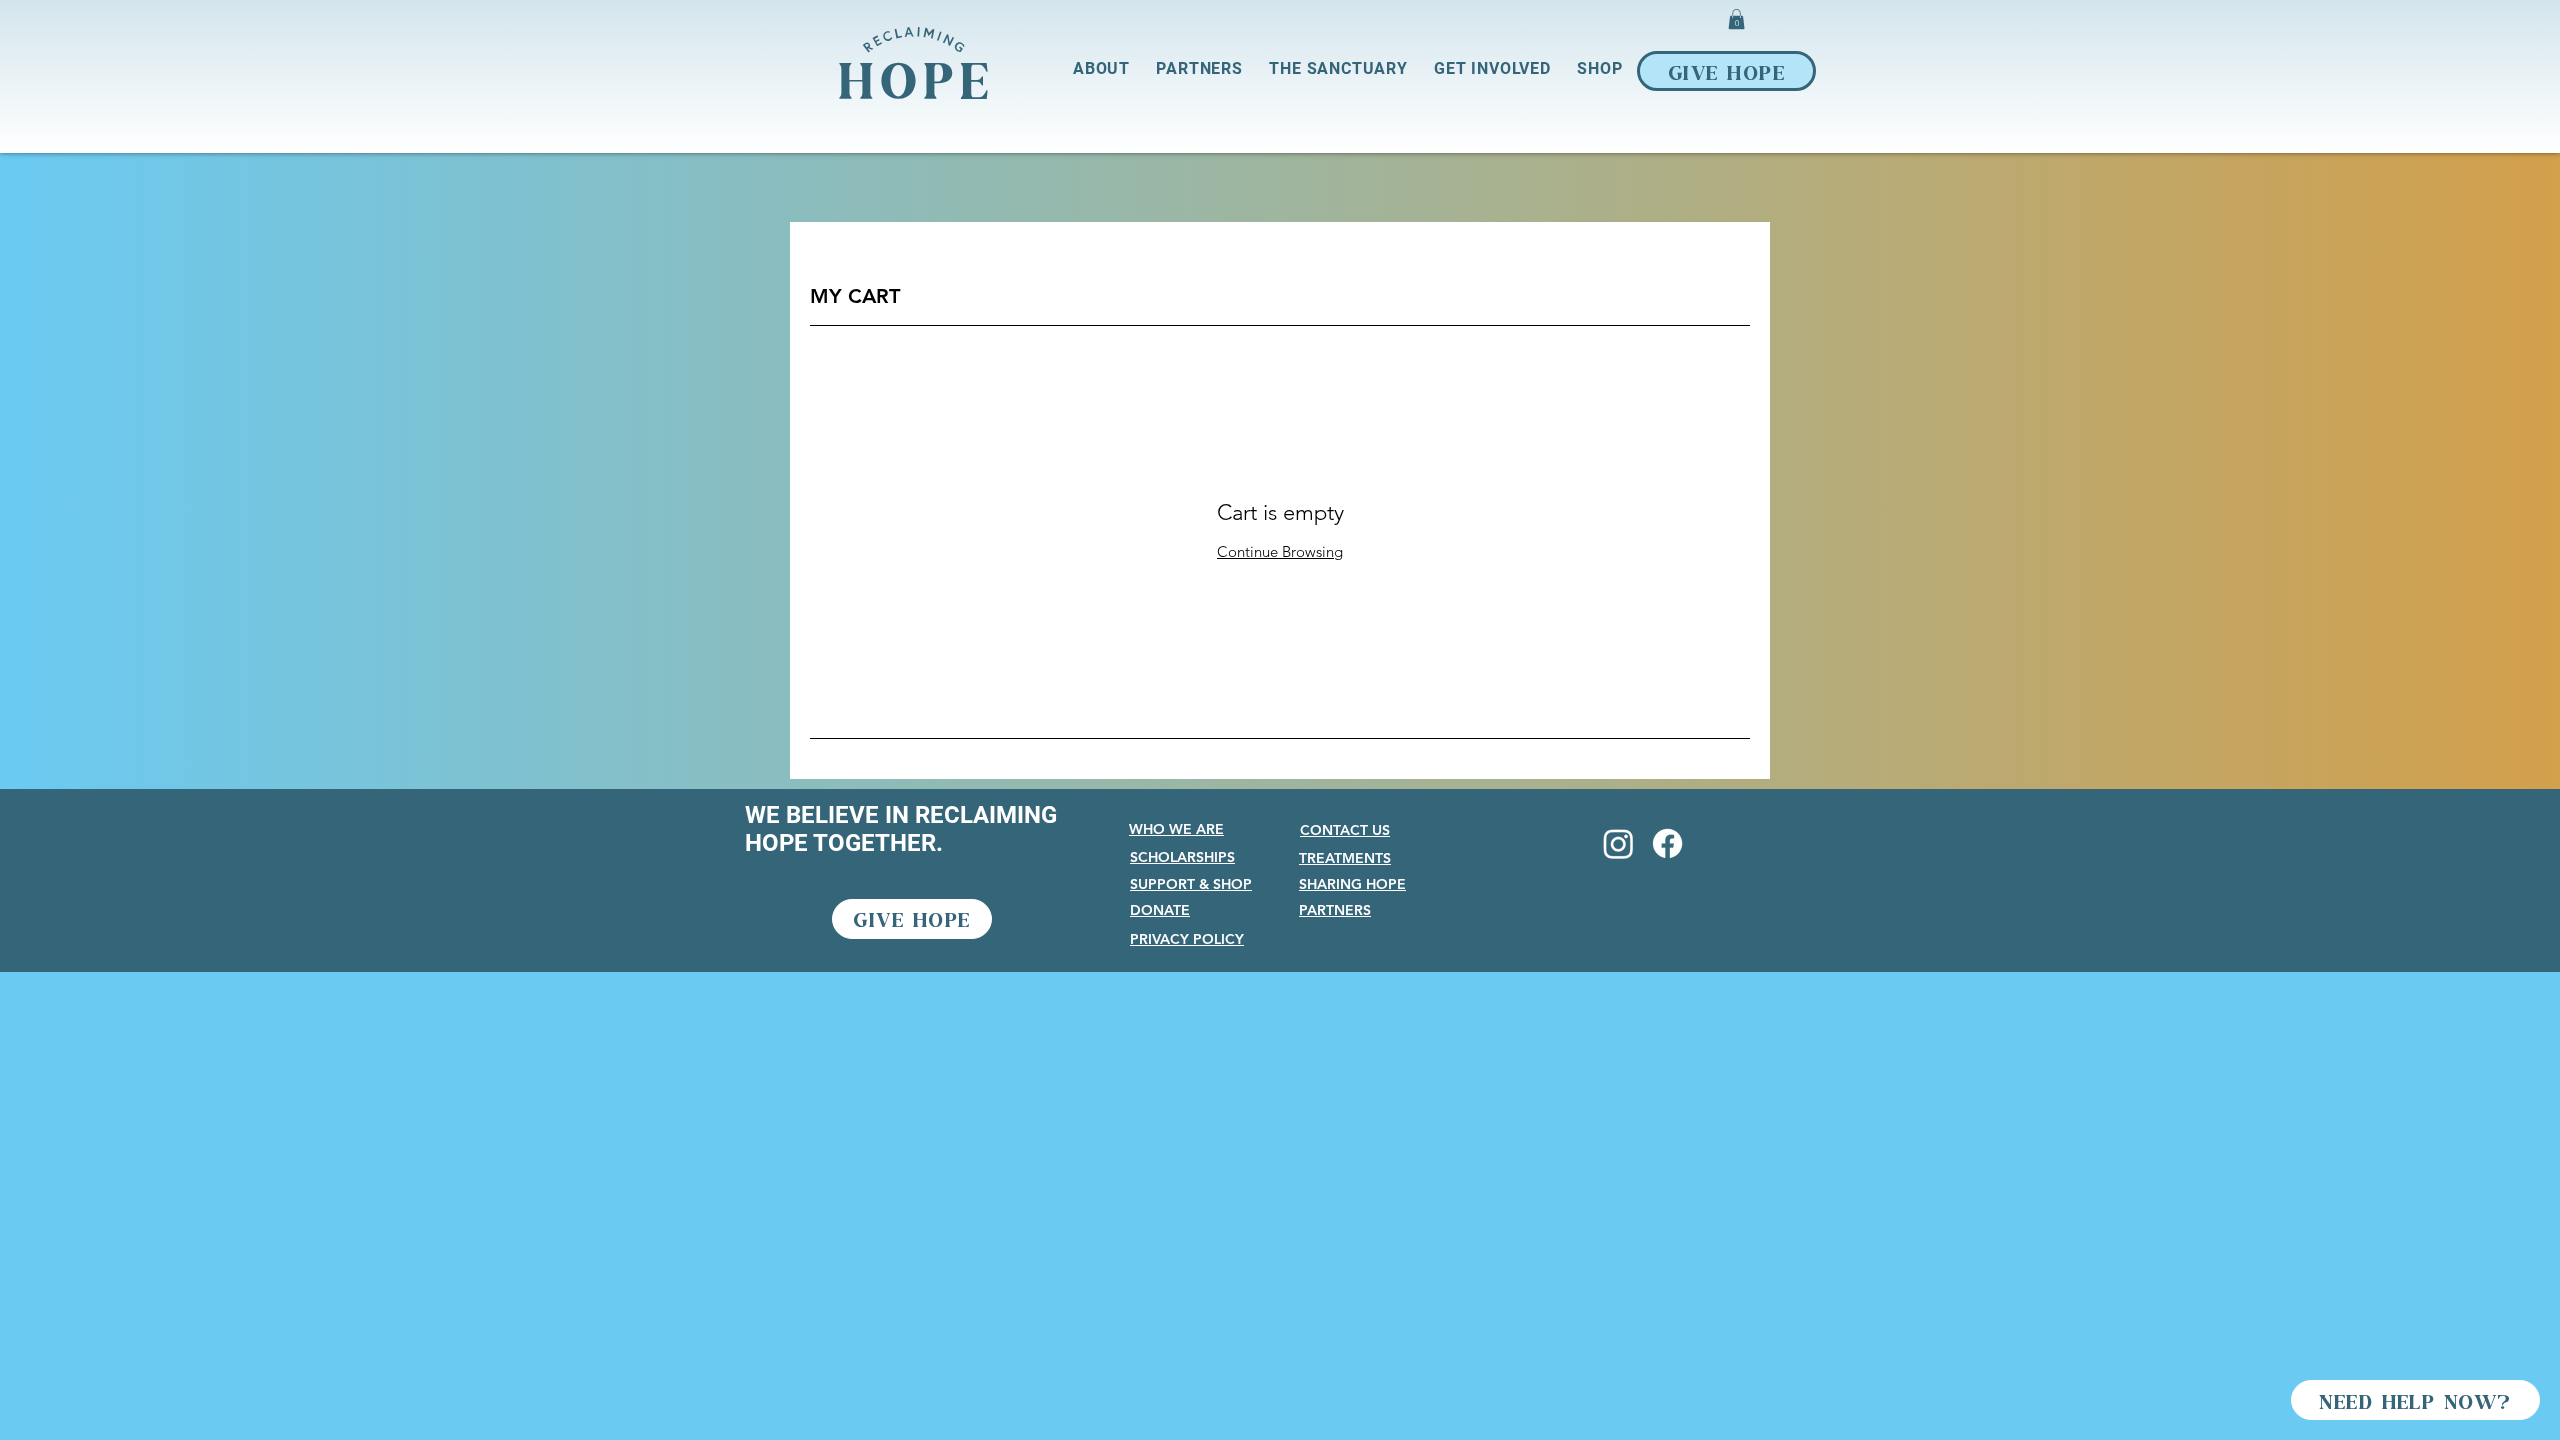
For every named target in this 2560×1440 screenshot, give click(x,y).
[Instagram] (1618, 843)
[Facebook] (1667, 843)
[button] (1736, 19)
